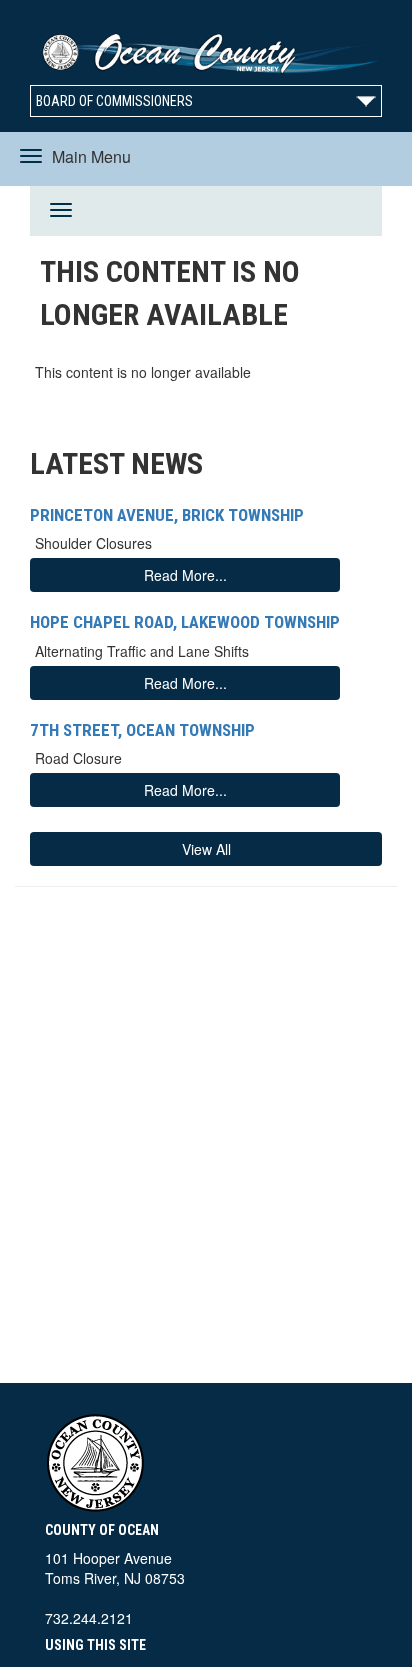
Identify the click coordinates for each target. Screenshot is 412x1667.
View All (206, 849)
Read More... (185, 575)
